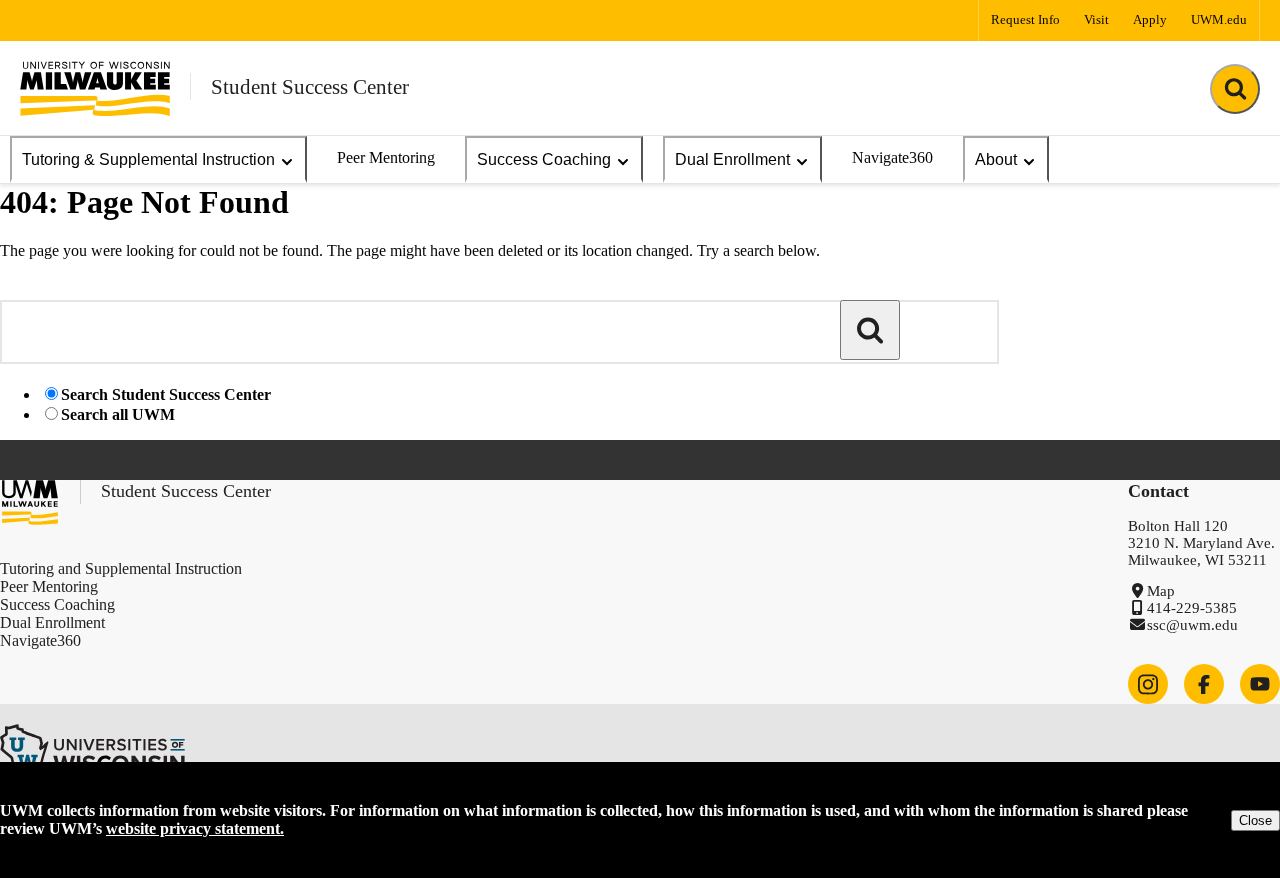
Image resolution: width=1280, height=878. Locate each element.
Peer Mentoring (386, 157)
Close (1255, 820)
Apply (1150, 19)
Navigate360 (892, 157)
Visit (1096, 19)
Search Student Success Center (166, 394)
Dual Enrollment (732, 159)
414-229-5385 (1192, 608)
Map (1161, 591)
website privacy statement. (195, 828)
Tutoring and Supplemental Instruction (121, 568)
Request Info (1025, 19)
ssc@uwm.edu (1192, 625)
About (996, 159)
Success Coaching (544, 159)
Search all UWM (118, 414)
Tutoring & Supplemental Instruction (148, 159)
